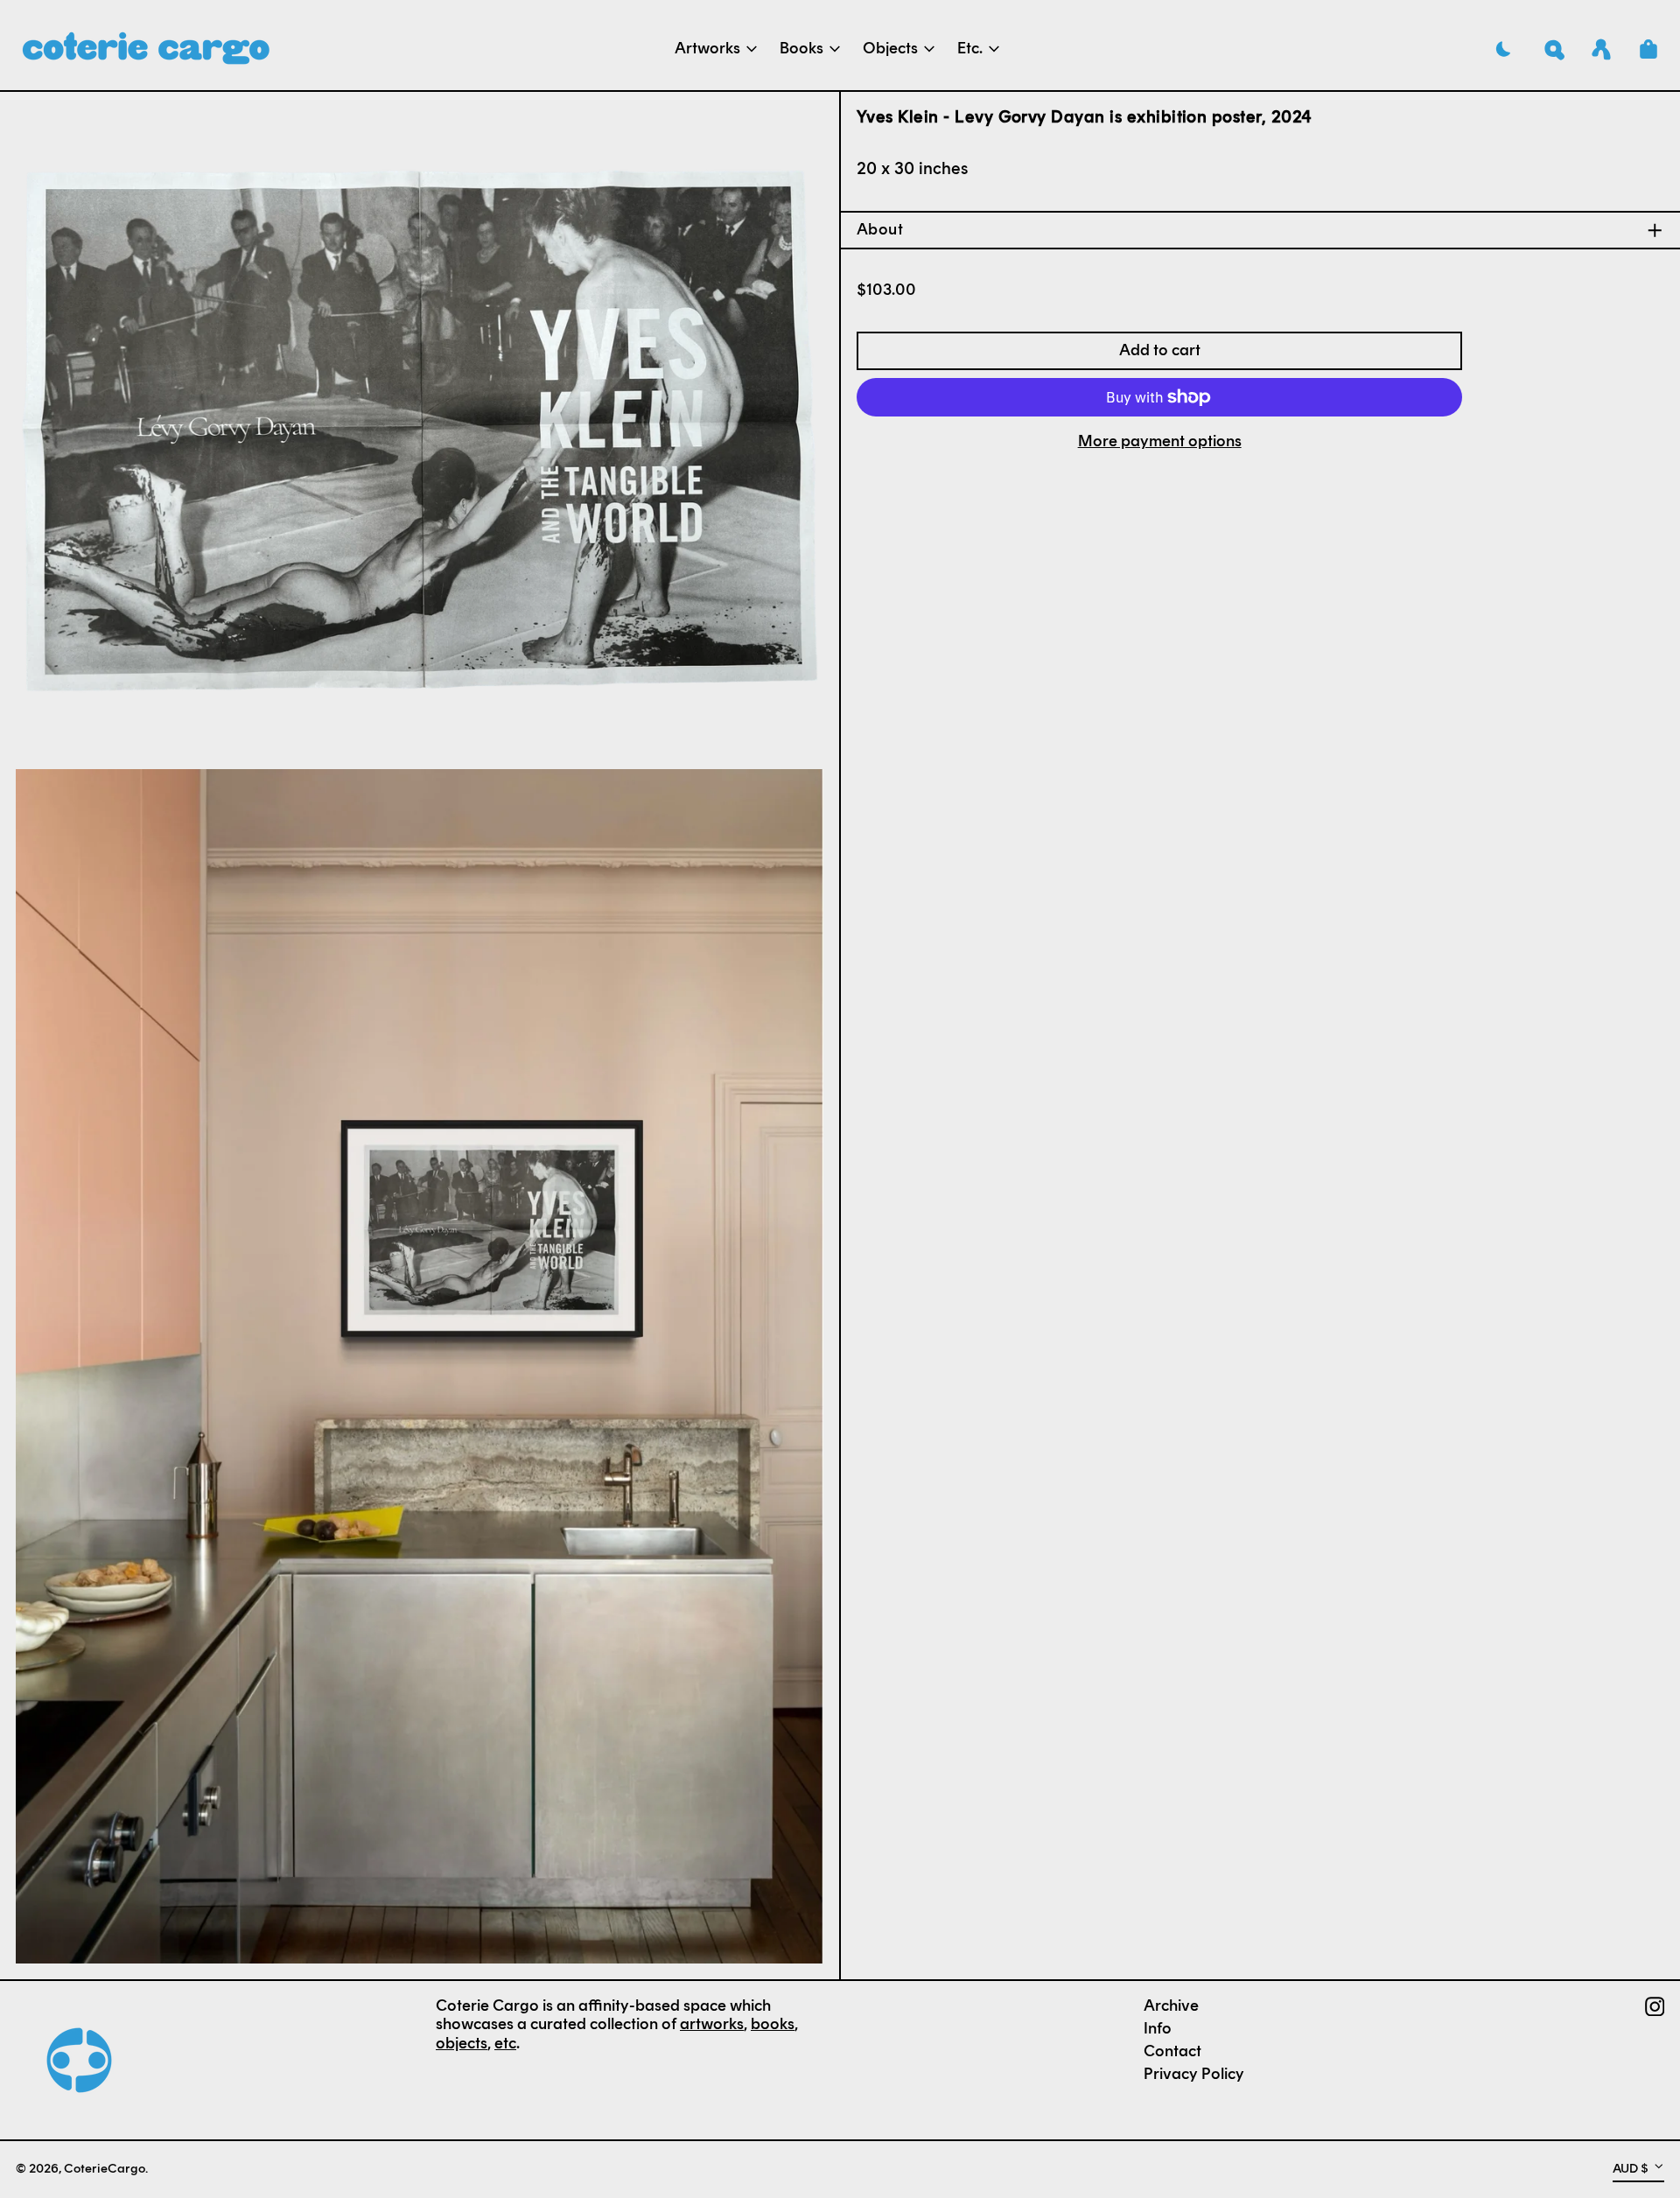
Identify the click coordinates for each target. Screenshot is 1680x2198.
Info (1158, 2028)
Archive (1171, 2005)
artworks (712, 2024)
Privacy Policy (1194, 2074)
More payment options (1160, 441)
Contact (1172, 2051)
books (773, 2024)
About (880, 230)
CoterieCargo (105, 2168)
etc (505, 2043)
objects (462, 2043)
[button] (1554, 49)
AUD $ (1631, 2168)
